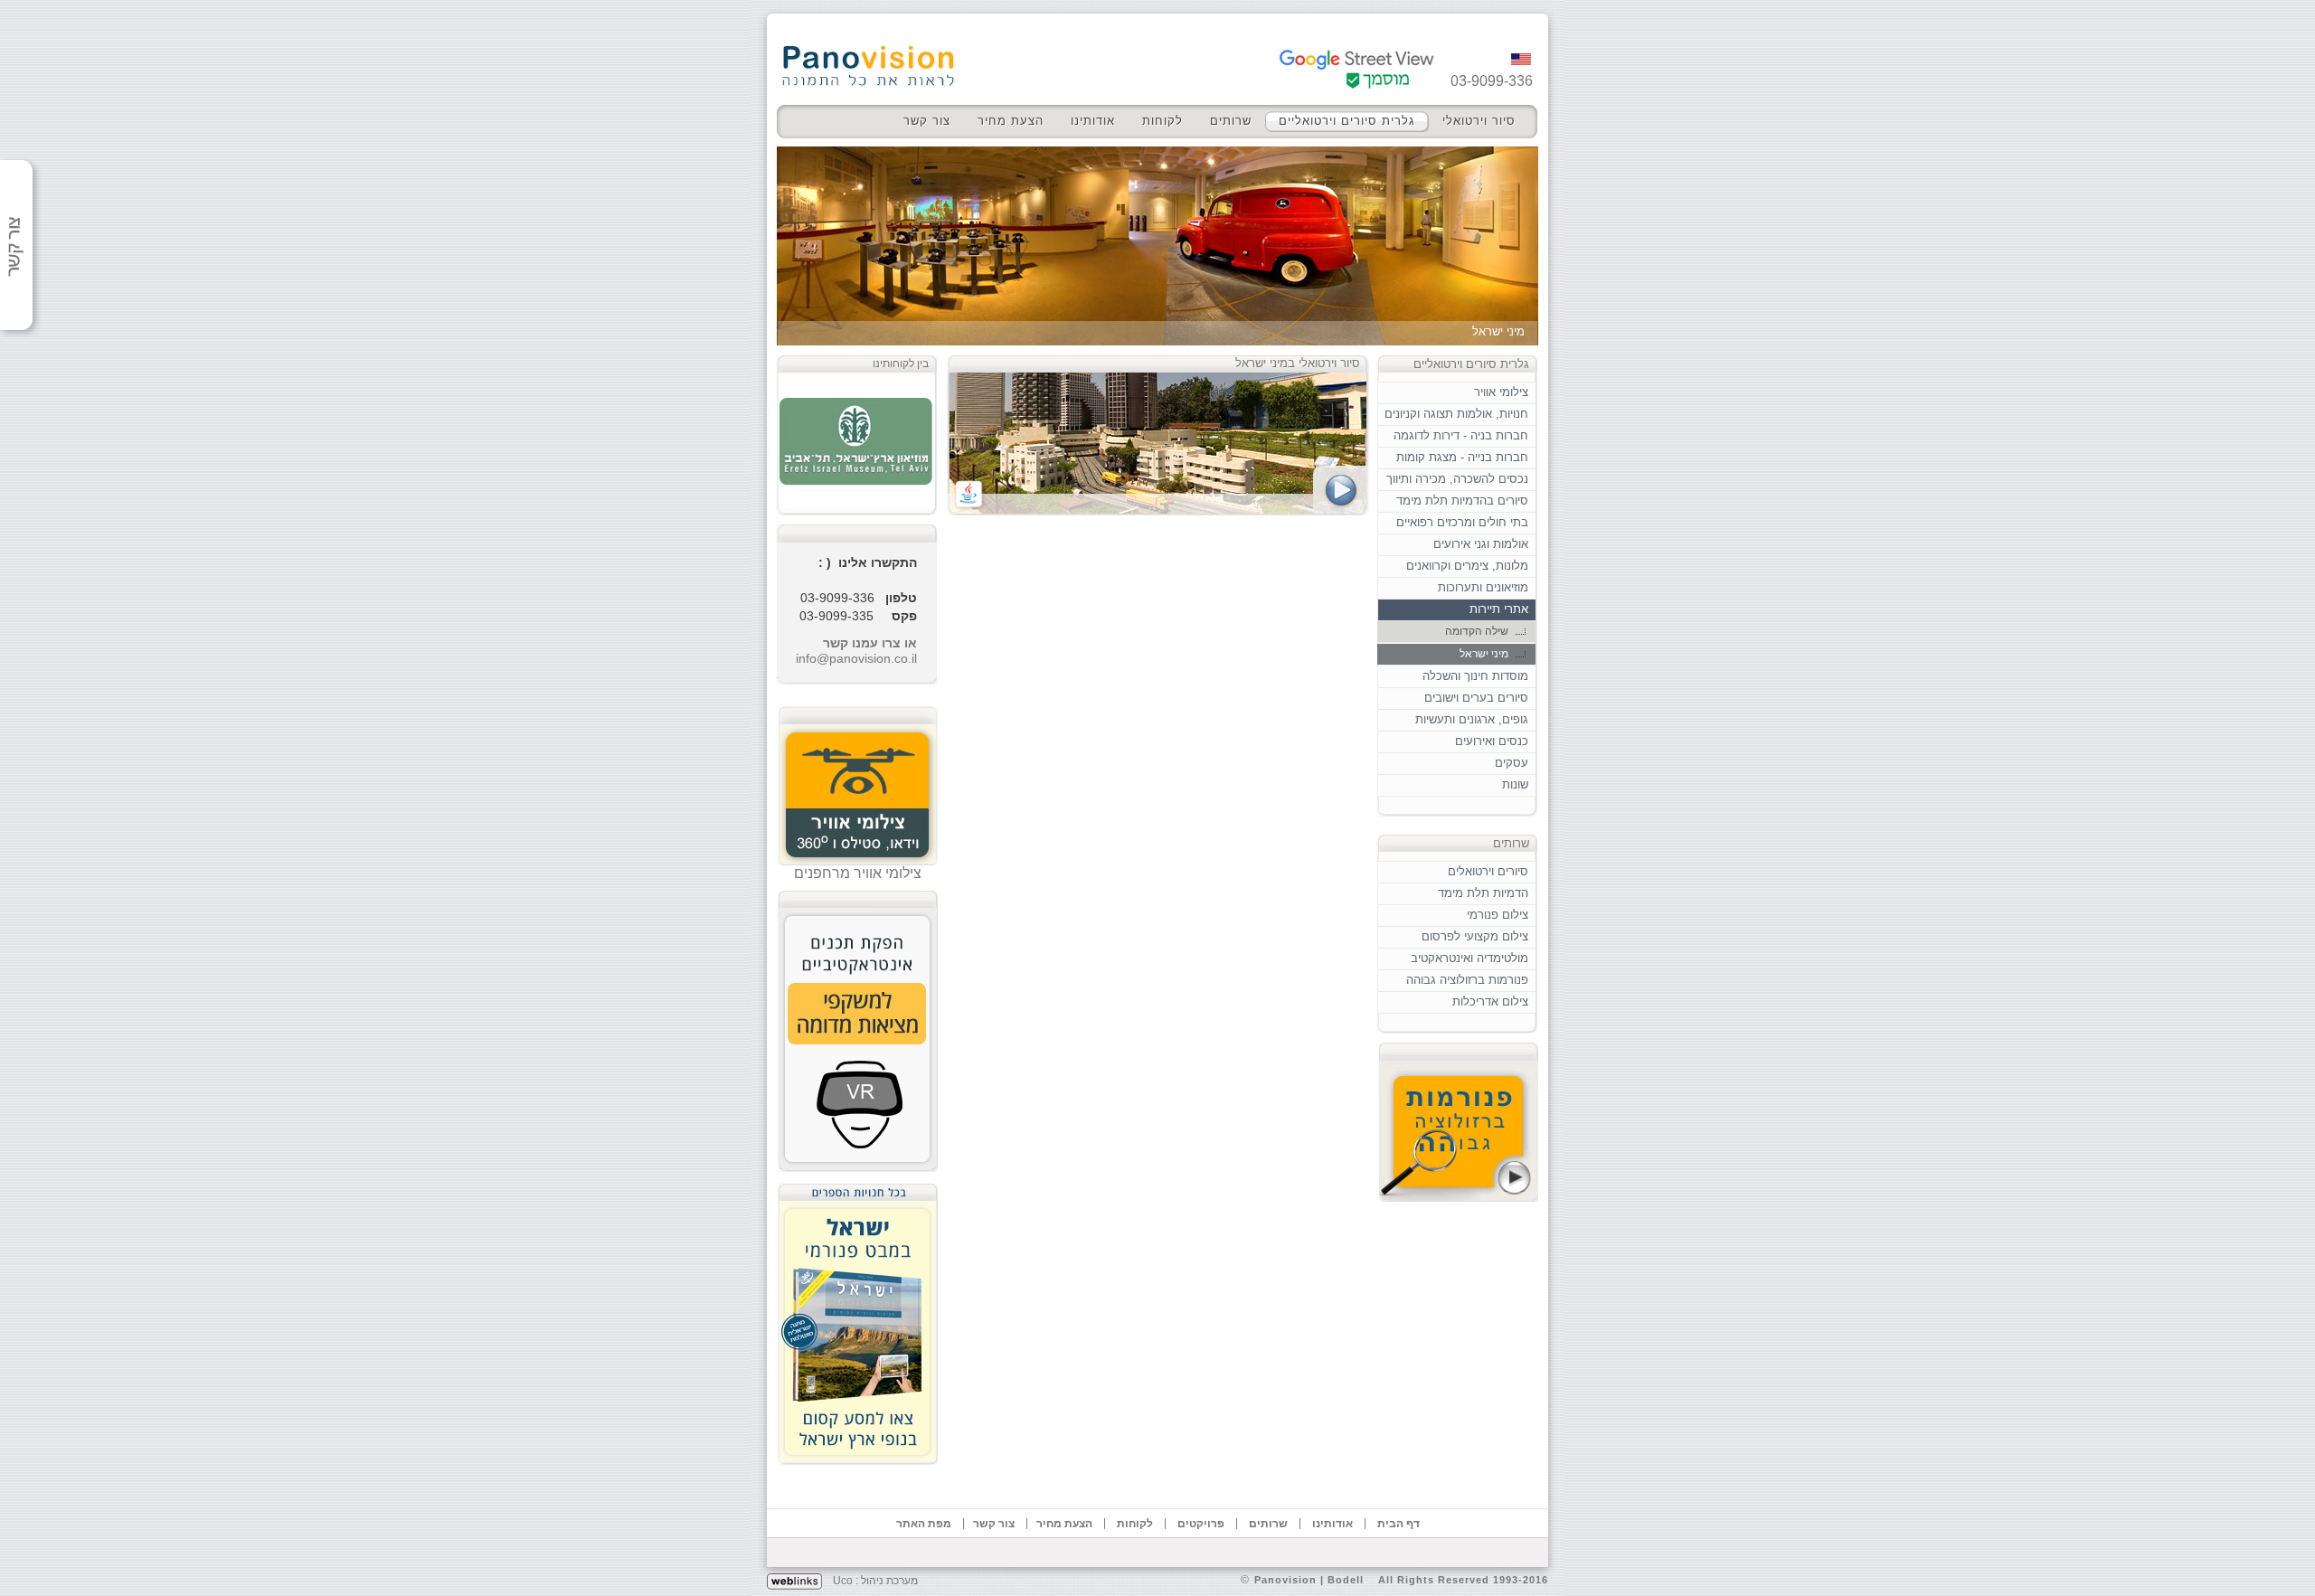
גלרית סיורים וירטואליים (1347, 121)
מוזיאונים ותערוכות (1483, 587)
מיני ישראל (1484, 654)
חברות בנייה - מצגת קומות (1462, 457)
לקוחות (1162, 121)
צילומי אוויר (1501, 392)
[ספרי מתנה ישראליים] (858, 1319)
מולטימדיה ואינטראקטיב (1469, 958)
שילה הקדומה (1477, 631)
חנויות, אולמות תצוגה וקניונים (1456, 414)
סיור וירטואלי (1479, 121)
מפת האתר (924, 1524)
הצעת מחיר (1011, 121)
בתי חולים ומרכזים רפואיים (1462, 522)
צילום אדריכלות (1490, 1001)
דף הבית (1398, 1524)
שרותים (1231, 121)
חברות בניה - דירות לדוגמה (1461, 435)
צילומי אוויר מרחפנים (858, 873)
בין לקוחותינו (901, 364)
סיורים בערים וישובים (1476, 698)
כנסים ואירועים (1492, 741)
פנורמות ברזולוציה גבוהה (1467, 980)
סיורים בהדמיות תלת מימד (1462, 501)
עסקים (1512, 763)
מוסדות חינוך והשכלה (1475, 676)
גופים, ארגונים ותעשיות (1472, 719)
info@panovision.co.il (856, 658)
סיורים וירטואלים (1488, 871)
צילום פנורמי (1498, 915)
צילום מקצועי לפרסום (1475, 936)
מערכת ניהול (889, 1581)
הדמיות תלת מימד (1483, 893)
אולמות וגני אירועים (1481, 544)
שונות (1515, 784)
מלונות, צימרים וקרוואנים (1467, 566)
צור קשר (927, 121)
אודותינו (1093, 121)
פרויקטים (1201, 1524)
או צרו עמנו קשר (870, 643)
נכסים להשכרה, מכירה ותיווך (1457, 479)
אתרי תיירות (1499, 609)
